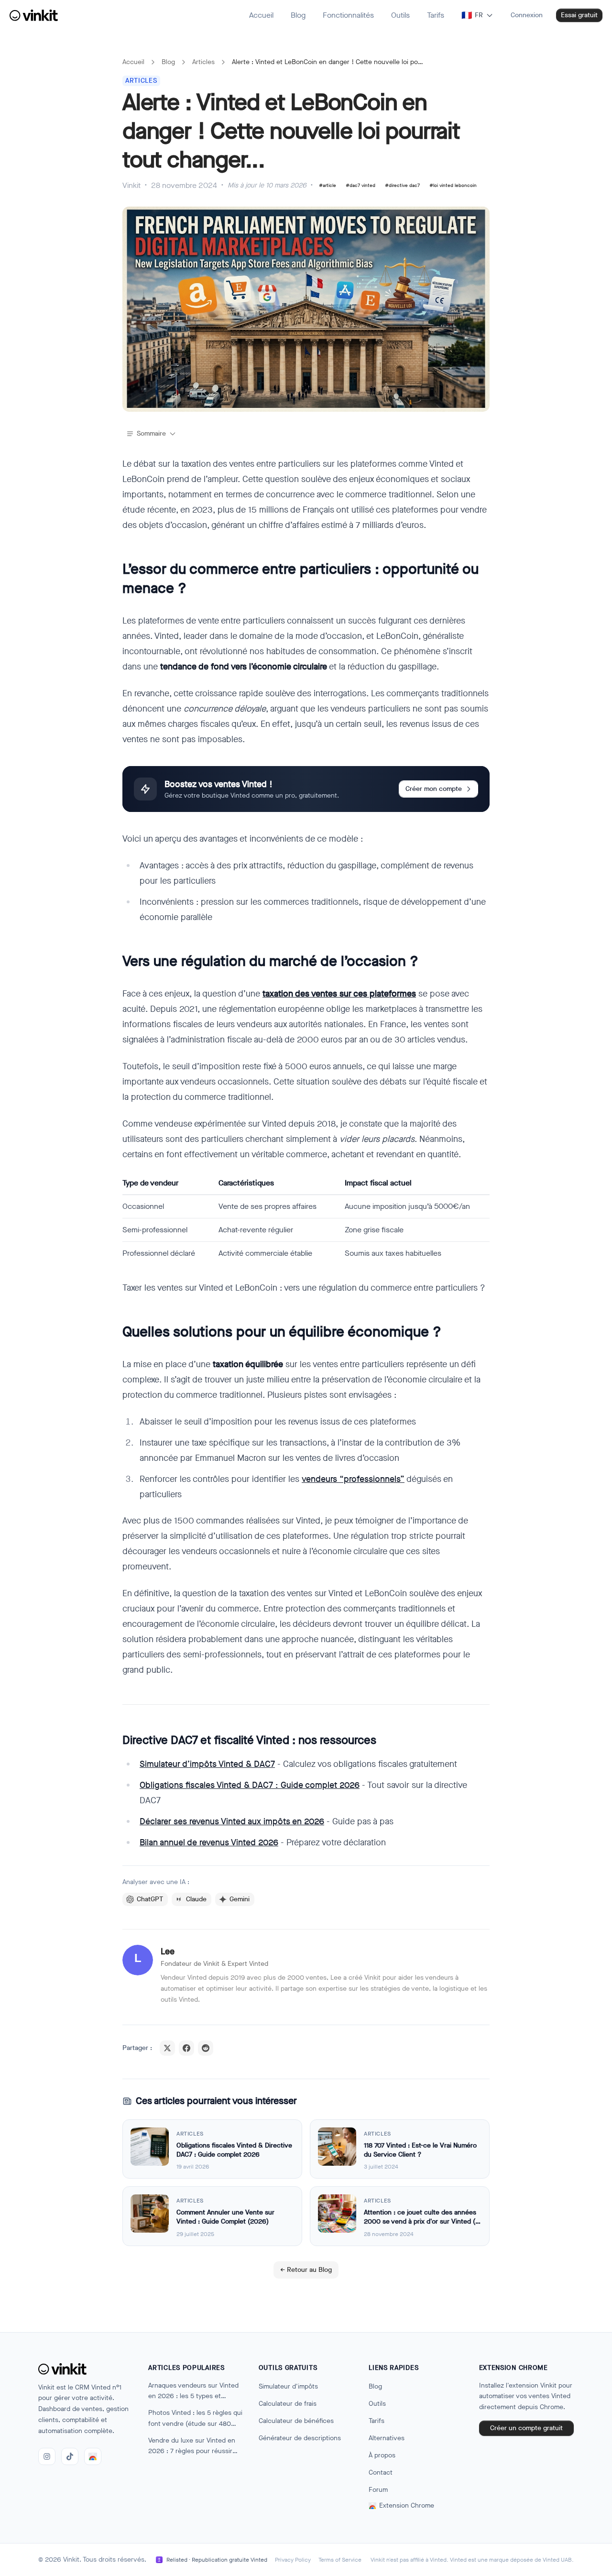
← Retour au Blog (306, 2270)
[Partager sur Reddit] (206, 2048)
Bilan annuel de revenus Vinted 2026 (209, 1842)
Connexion (527, 15)
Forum (378, 2490)
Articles (203, 62)
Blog (168, 62)
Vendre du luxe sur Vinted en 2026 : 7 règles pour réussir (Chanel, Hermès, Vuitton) (192, 2447)
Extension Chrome (407, 2505)
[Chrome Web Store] (93, 2456)
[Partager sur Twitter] (167, 2048)
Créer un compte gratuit (526, 2428)
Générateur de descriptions (300, 2438)
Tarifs (377, 2421)
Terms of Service (340, 2560)
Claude (196, 1899)
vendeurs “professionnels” (353, 1479)
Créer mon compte (434, 789)
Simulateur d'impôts (288, 2386)
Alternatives (387, 2438)
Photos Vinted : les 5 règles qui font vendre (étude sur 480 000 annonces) (195, 2419)
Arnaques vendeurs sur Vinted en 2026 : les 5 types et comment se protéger (193, 2392)
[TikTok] (70, 2456)
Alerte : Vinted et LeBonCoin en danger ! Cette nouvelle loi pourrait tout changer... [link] (328, 62)
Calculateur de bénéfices (296, 2421)
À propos (382, 2455)
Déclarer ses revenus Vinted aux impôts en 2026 (232, 1821)
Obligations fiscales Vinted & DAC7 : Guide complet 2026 (250, 1785)
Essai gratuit (579, 15)
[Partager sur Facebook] (186, 2048)
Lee (168, 1951)
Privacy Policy (293, 2560)
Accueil (133, 62)
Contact (381, 2472)
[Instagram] (47, 2456)
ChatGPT (150, 1899)
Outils (377, 2404)
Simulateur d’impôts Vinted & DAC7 (207, 1764)
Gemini (240, 1899)
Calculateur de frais (288, 2404)
